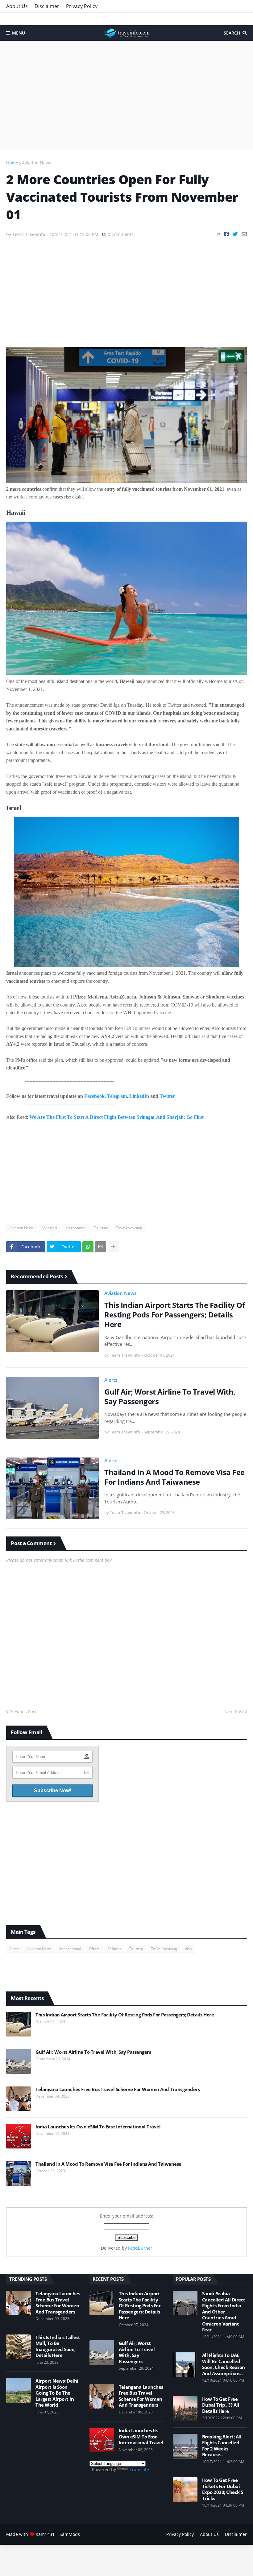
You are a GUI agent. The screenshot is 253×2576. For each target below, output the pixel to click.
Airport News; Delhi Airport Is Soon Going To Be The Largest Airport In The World (57, 2393)
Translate (139, 2469)
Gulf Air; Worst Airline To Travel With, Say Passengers (170, 1396)
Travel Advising (129, 1228)
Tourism (101, 1228)
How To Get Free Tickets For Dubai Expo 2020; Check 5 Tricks (223, 2489)
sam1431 (45, 2534)
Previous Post (23, 1712)
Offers (94, 1949)
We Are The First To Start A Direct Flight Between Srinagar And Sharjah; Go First (116, 1117)
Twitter (167, 1096)
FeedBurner (140, 2248)
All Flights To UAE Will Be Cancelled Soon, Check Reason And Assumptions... (224, 2364)
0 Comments (121, 234)
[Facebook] (227, 234)
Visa (188, 1949)
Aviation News (37, 163)
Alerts (111, 1380)
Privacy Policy (82, 6)
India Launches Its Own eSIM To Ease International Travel (98, 2127)
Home (12, 163)
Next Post (234, 1712)
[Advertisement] (126, 95)
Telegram (117, 1096)
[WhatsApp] (88, 1247)
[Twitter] (235, 234)
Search (232, 33)
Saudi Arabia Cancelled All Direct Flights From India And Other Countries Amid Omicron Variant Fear (224, 2312)
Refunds (114, 1949)
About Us (17, 6)
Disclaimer (47, 6)
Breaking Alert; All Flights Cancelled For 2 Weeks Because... (222, 2446)
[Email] (244, 234)
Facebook (94, 1096)
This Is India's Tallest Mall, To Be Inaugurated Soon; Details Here (58, 2347)
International (75, 1228)
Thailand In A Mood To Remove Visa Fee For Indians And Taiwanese (174, 1477)
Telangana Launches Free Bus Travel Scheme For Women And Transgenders (118, 2089)
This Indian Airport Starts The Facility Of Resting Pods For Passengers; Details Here (174, 1315)
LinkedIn (139, 1096)
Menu (19, 33)
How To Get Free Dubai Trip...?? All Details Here (221, 2405)
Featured (49, 1228)
